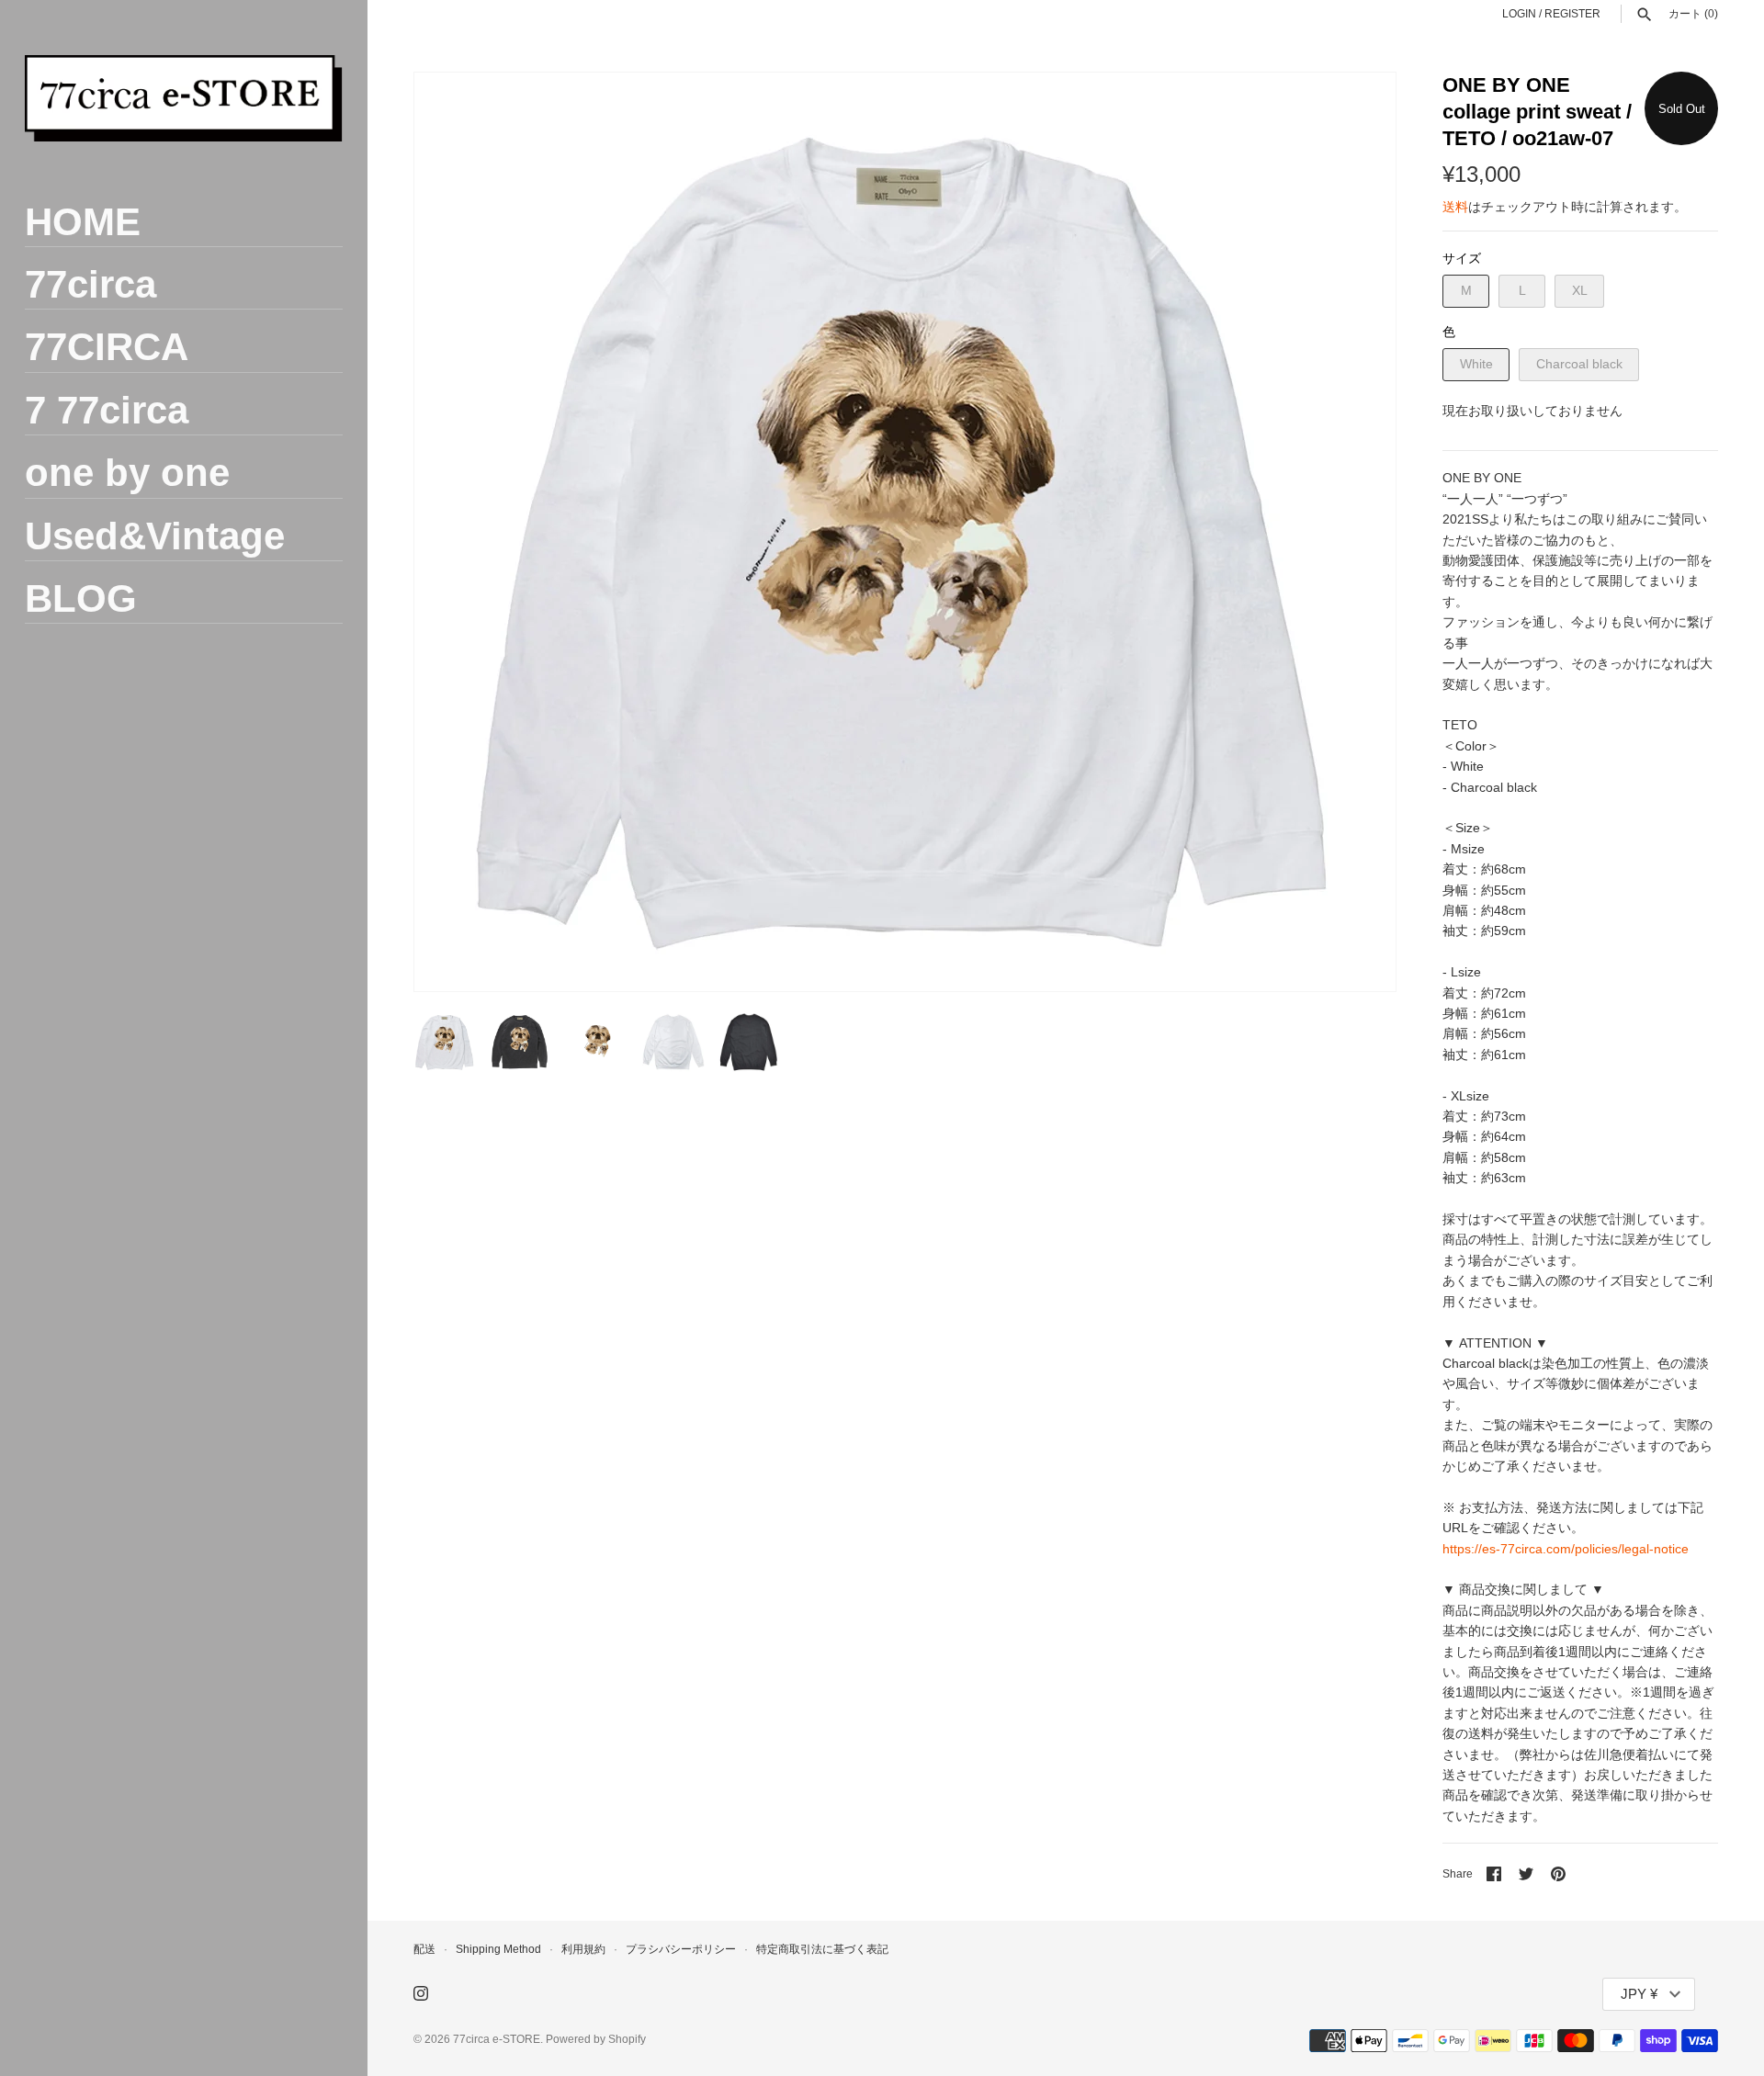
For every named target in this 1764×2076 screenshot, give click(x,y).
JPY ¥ (1639, 1994)
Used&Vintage (155, 536)
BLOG (81, 598)
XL (1580, 290)
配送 (424, 1949)
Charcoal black (1579, 364)
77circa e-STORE (497, 2039)
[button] (1357, 532)
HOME (83, 222)
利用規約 (583, 1949)
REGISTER (1572, 14)
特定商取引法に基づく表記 (822, 1949)
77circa (90, 284)
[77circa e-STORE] (184, 98)
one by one (127, 473)
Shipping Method (498, 1949)
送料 (1455, 207)
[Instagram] (421, 1995)
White (1476, 364)
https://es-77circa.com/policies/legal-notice (1566, 1549)
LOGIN (1519, 14)
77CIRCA (107, 347)
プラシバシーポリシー (681, 1949)
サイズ (1462, 258)
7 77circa (107, 410)
